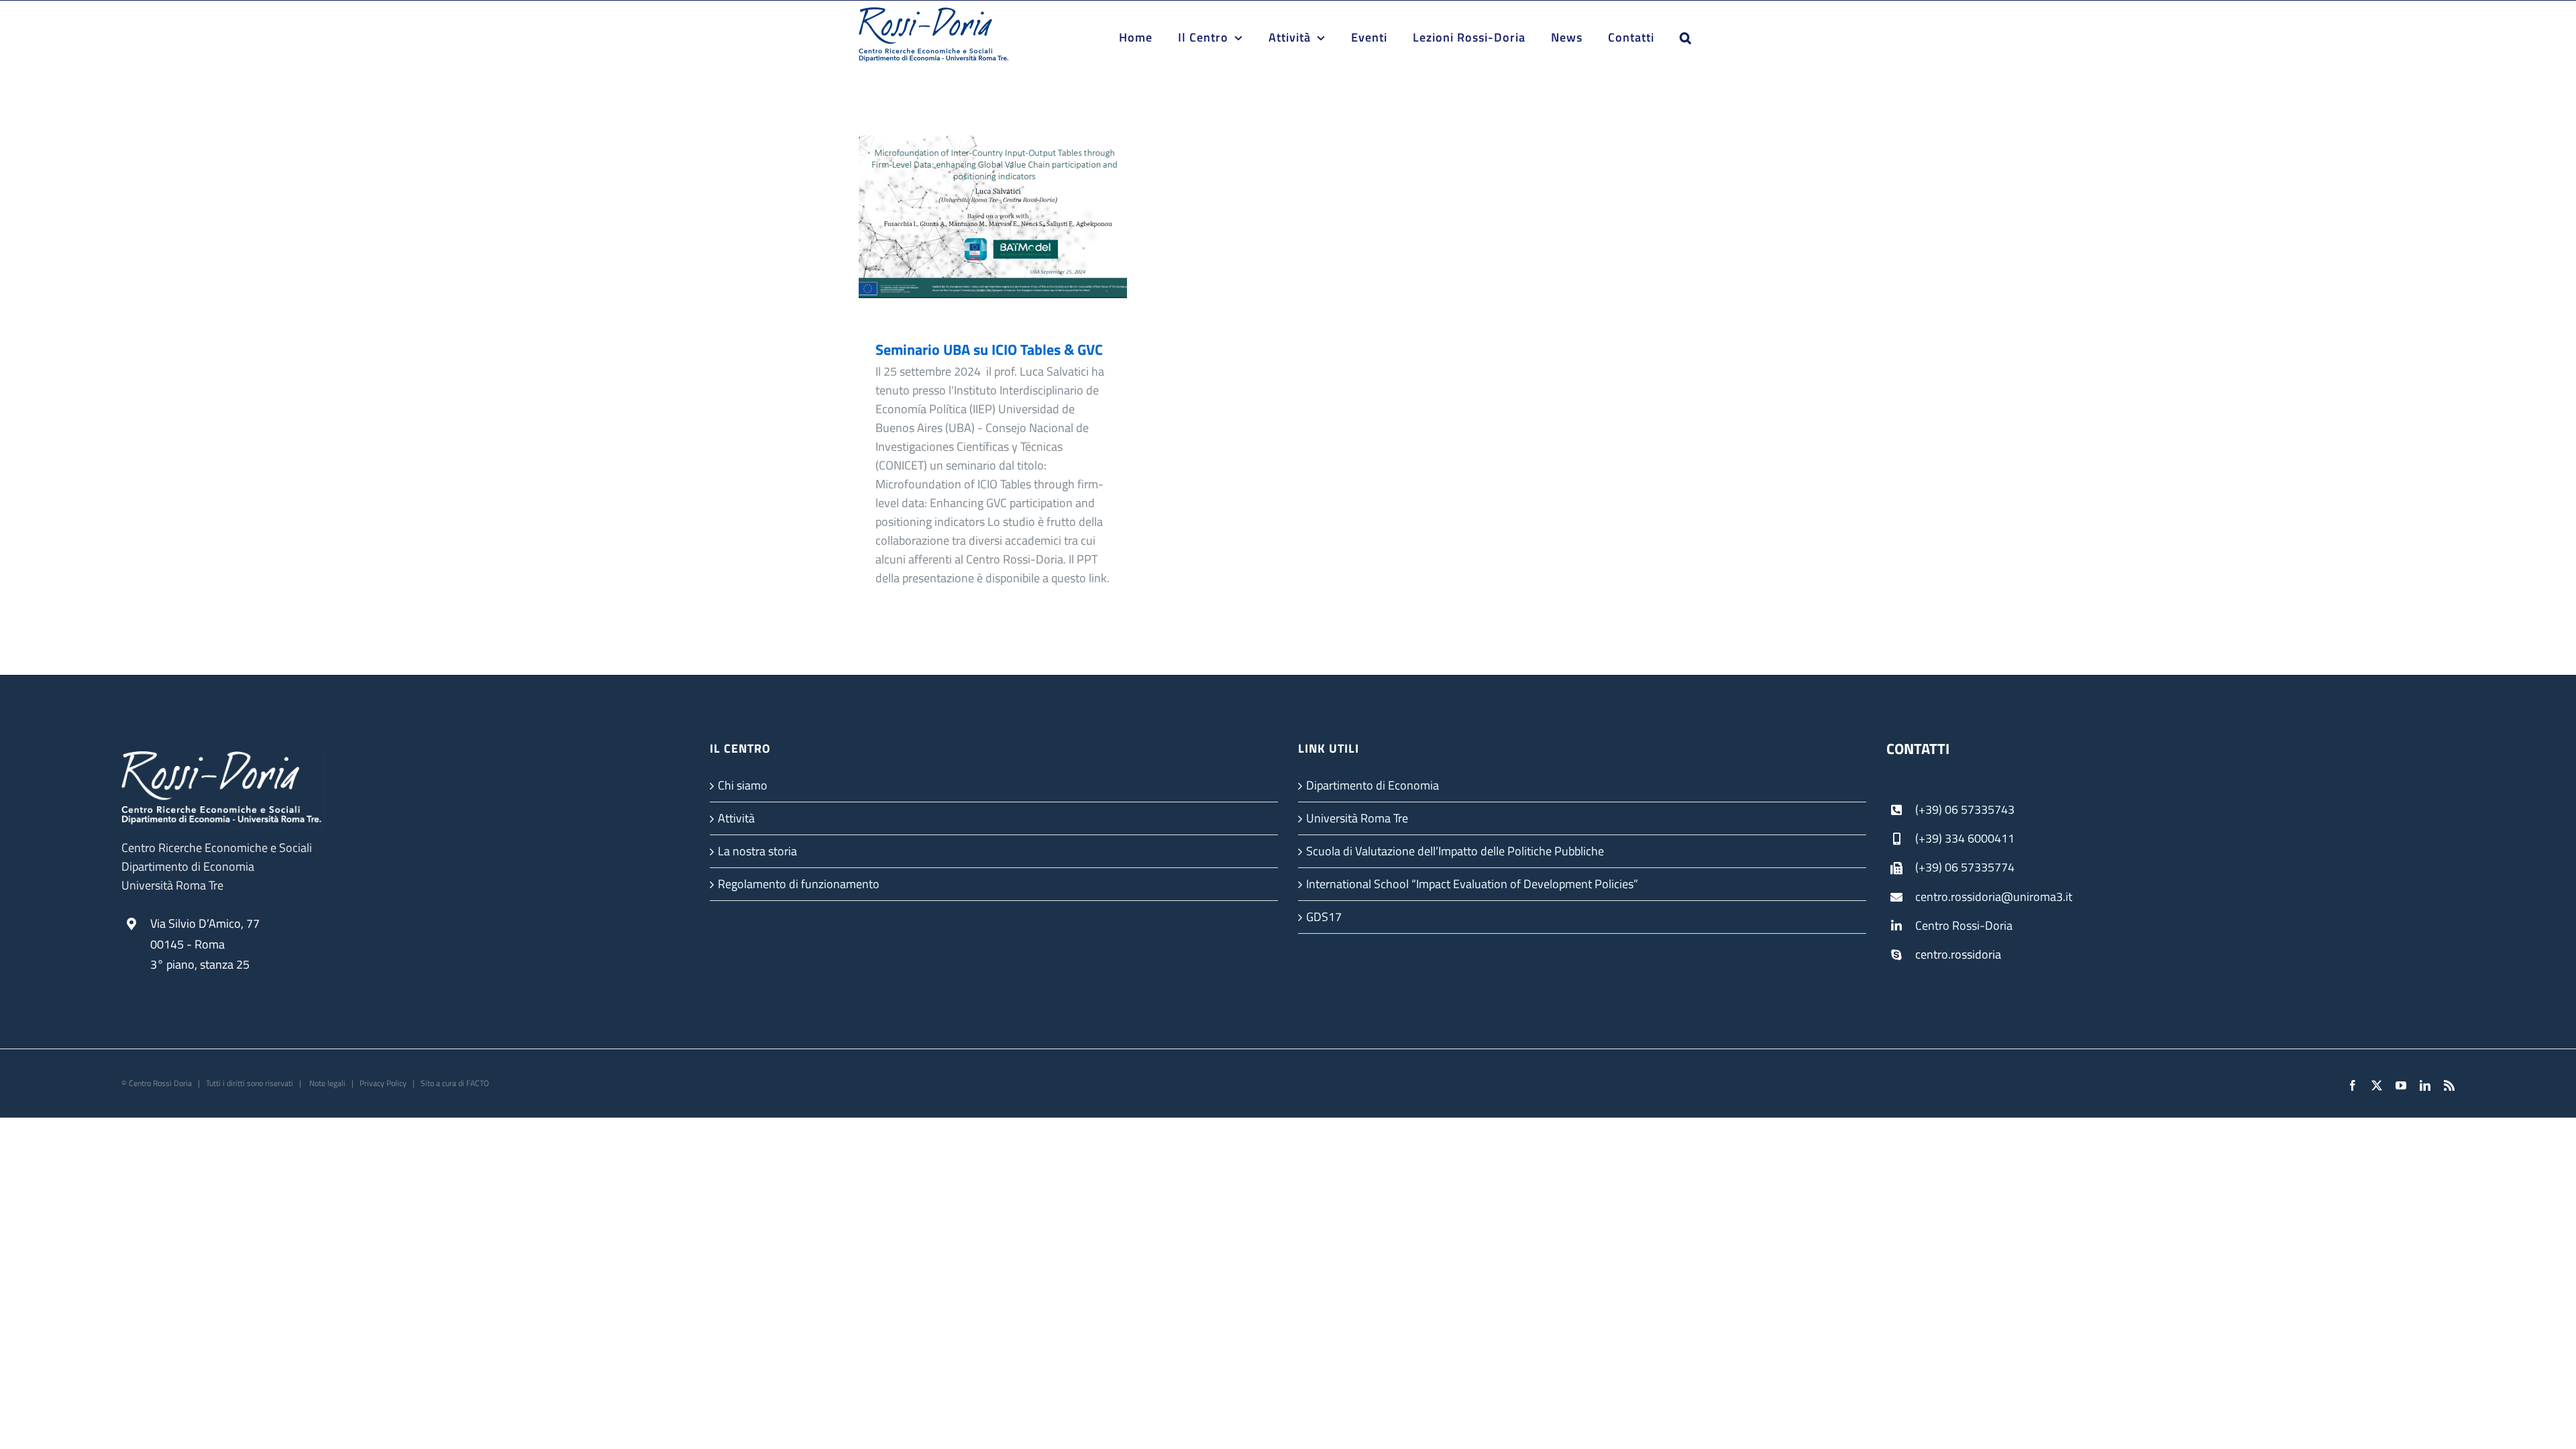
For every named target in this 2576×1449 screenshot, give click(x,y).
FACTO (478, 1083)
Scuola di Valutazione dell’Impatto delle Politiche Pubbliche (1455, 851)
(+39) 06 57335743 (1965, 809)
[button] (1686, 38)
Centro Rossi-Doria (1964, 925)
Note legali (326, 1083)
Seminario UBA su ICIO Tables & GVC (974, 228)
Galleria (1013, 228)
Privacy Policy (383, 1083)
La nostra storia (757, 851)
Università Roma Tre (1357, 818)
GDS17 (1324, 917)
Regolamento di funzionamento (799, 884)
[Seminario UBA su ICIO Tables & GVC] (993, 228)
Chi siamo (743, 785)
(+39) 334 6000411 (1965, 838)
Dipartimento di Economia (1373, 785)
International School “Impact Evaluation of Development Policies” (1472, 884)
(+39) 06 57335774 (1965, 867)
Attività (736, 818)
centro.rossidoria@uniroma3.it (1994, 897)
